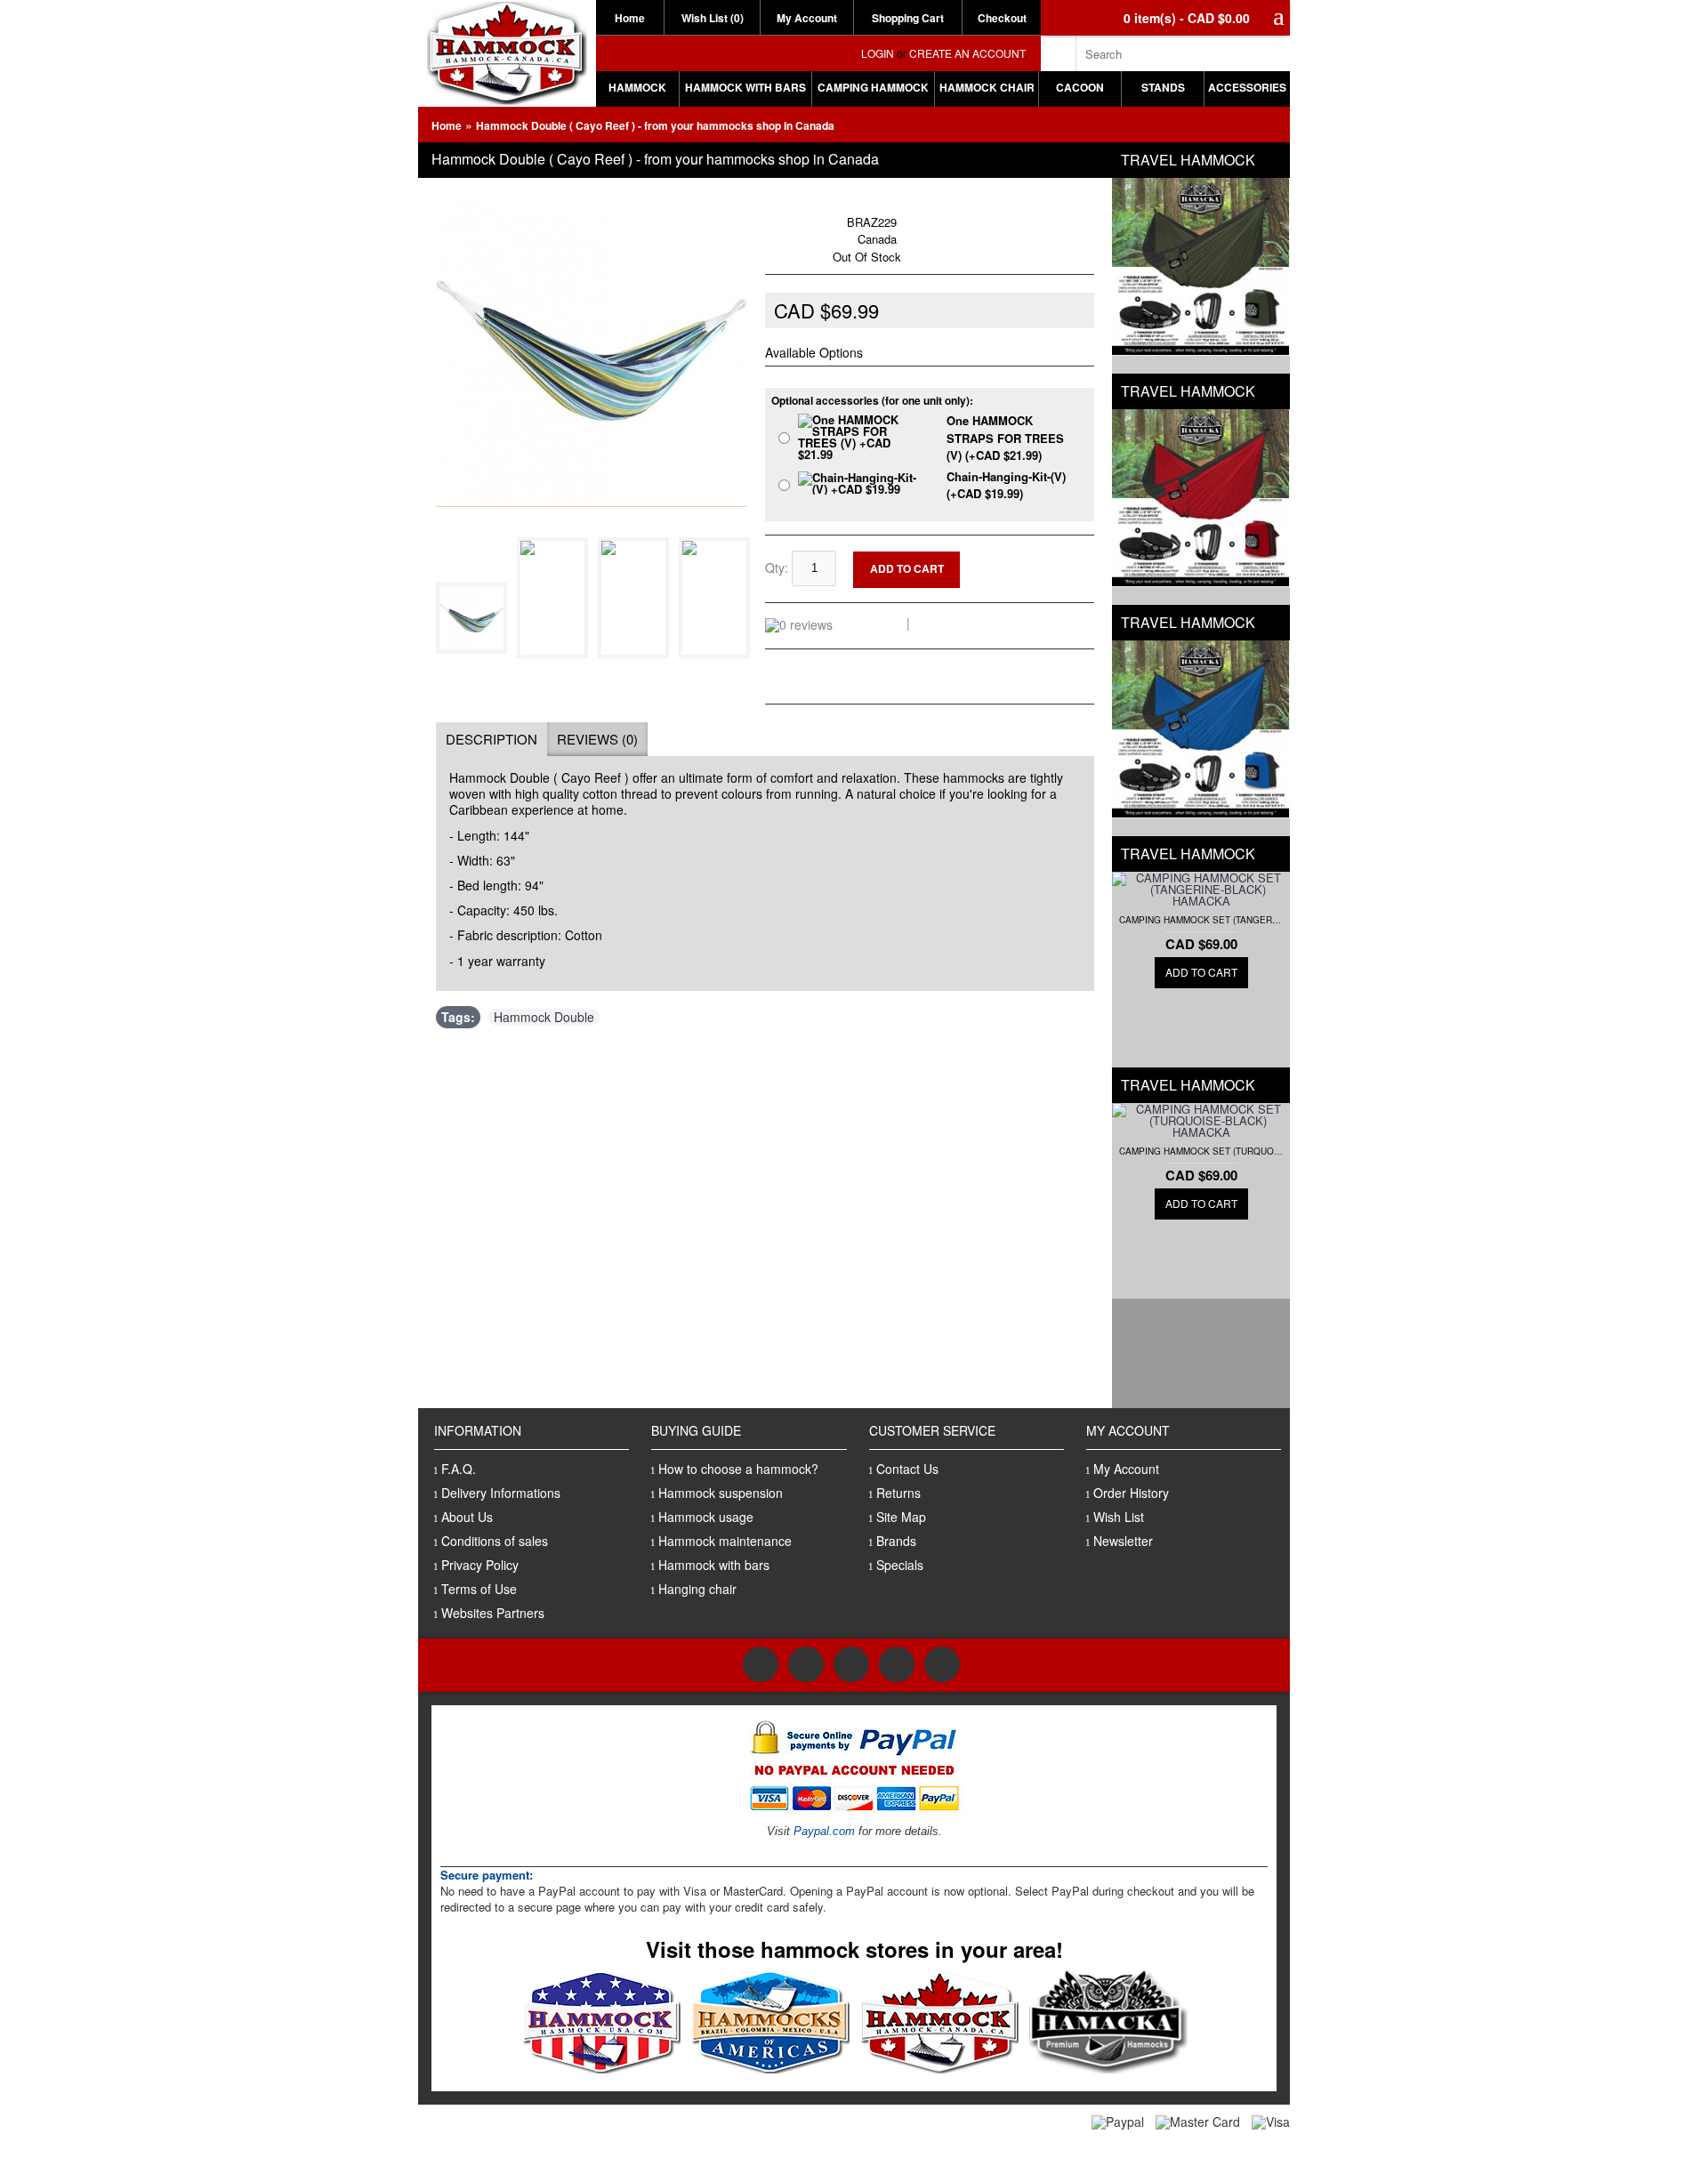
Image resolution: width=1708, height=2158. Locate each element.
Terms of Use (479, 1589)
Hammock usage (706, 1517)
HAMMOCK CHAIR (987, 87)
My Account (807, 18)
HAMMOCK (637, 87)
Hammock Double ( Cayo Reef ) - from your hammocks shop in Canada (655, 125)
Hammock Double (544, 1017)
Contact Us (907, 1469)
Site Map (901, 1517)
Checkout (1002, 18)
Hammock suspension (721, 1493)
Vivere (825, 204)
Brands (896, 1541)
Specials (900, 1565)
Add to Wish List (1038, 559)
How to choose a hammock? (738, 1469)
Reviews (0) (597, 739)
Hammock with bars (714, 1565)
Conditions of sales (495, 1541)
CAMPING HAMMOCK (873, 87)
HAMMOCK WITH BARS (745, 87)
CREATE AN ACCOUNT (967, 53)
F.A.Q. (459, 1469)
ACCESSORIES (1247, 87)
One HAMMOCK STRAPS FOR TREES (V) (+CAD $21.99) (1005, 438)
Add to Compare (1039, 573)
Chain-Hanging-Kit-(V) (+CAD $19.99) (1006, 485)
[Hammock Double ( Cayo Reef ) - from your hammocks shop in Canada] (475, 648)
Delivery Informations (501, 1493)
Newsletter (1123, 1541)
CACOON (1080, 87)
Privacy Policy (480, 1565)
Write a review (957, 623)
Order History (1131, 1493)
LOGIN (878, 53)
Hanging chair (697, 1589)
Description (491, 739)
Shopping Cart (908, 18)
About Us (467, 1517)
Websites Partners (493, 1613)
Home (630, 18)
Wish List (1119, 1517)
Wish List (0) (713, 18)
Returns (898, 1493)
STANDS (1163, 87)
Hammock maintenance (725, 1541)
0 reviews (873, 623)
